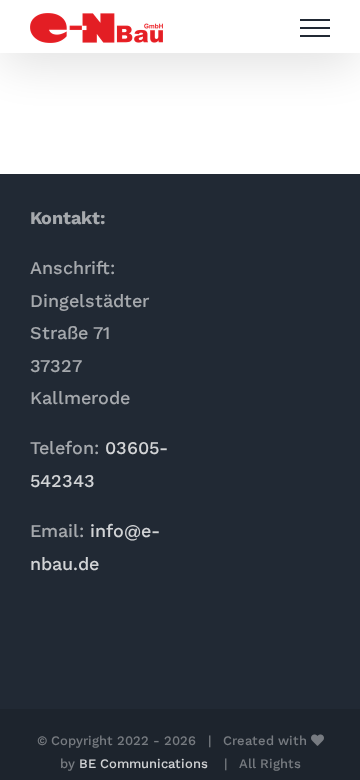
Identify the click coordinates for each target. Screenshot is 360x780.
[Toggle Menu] (315, 28)
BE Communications (145, 763)
